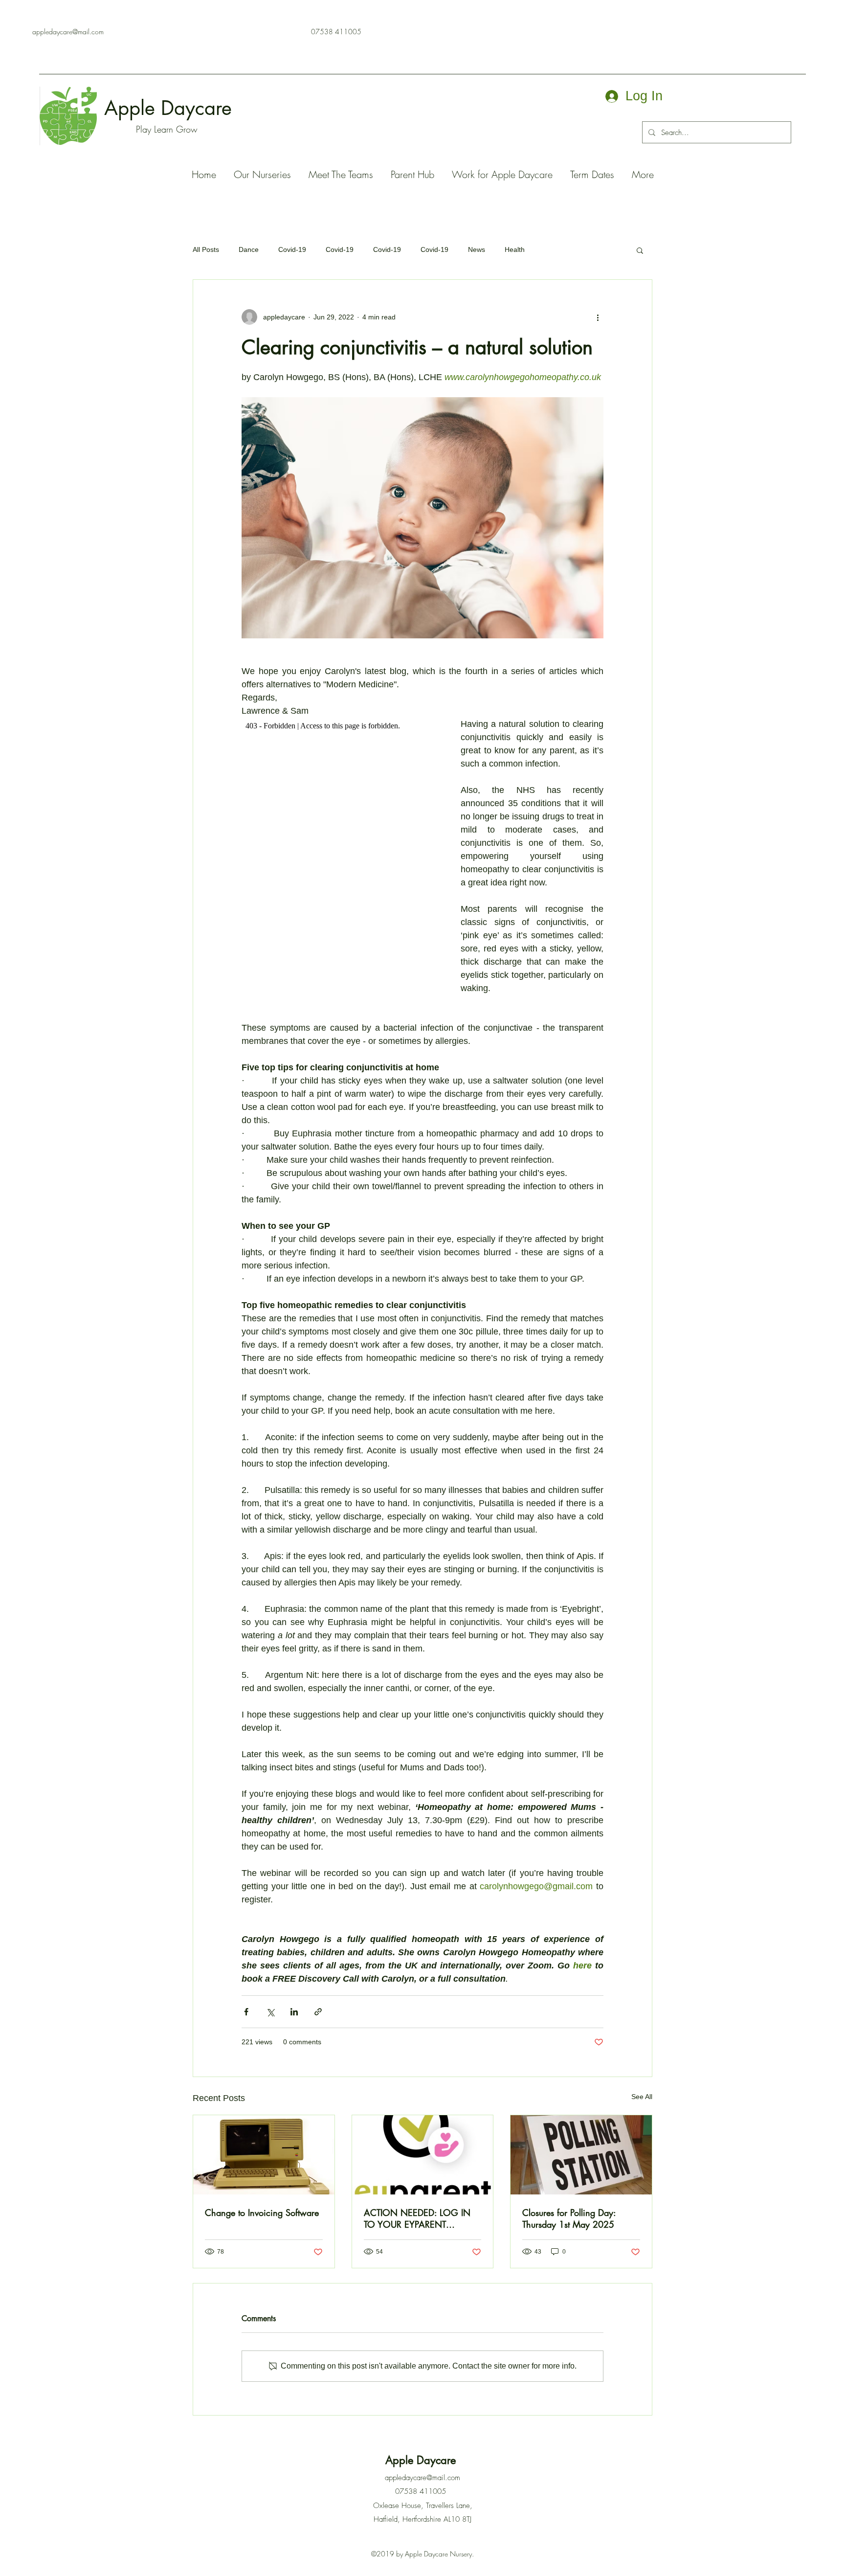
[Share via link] (318, 2012)
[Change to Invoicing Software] (264, 2155)
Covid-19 (292, 249)
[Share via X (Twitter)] (270, 2012)
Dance (249, 249)
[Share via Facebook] (246, 2012)
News (477, 249)
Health (515, 249)
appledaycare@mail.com (68, 32)
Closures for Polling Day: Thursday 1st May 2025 (569, 2218)
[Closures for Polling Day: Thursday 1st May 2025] (581, 2155)
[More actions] (598, 317)
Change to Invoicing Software (262, 2213)
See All (642, 2097)
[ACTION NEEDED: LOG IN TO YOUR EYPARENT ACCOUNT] (423, 2155)
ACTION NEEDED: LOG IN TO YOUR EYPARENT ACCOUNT (417, 2218)
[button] (640, 250)
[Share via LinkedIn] (294, 2012)
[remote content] (341, 852)
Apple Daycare (171, 108)
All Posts (206, 249)
